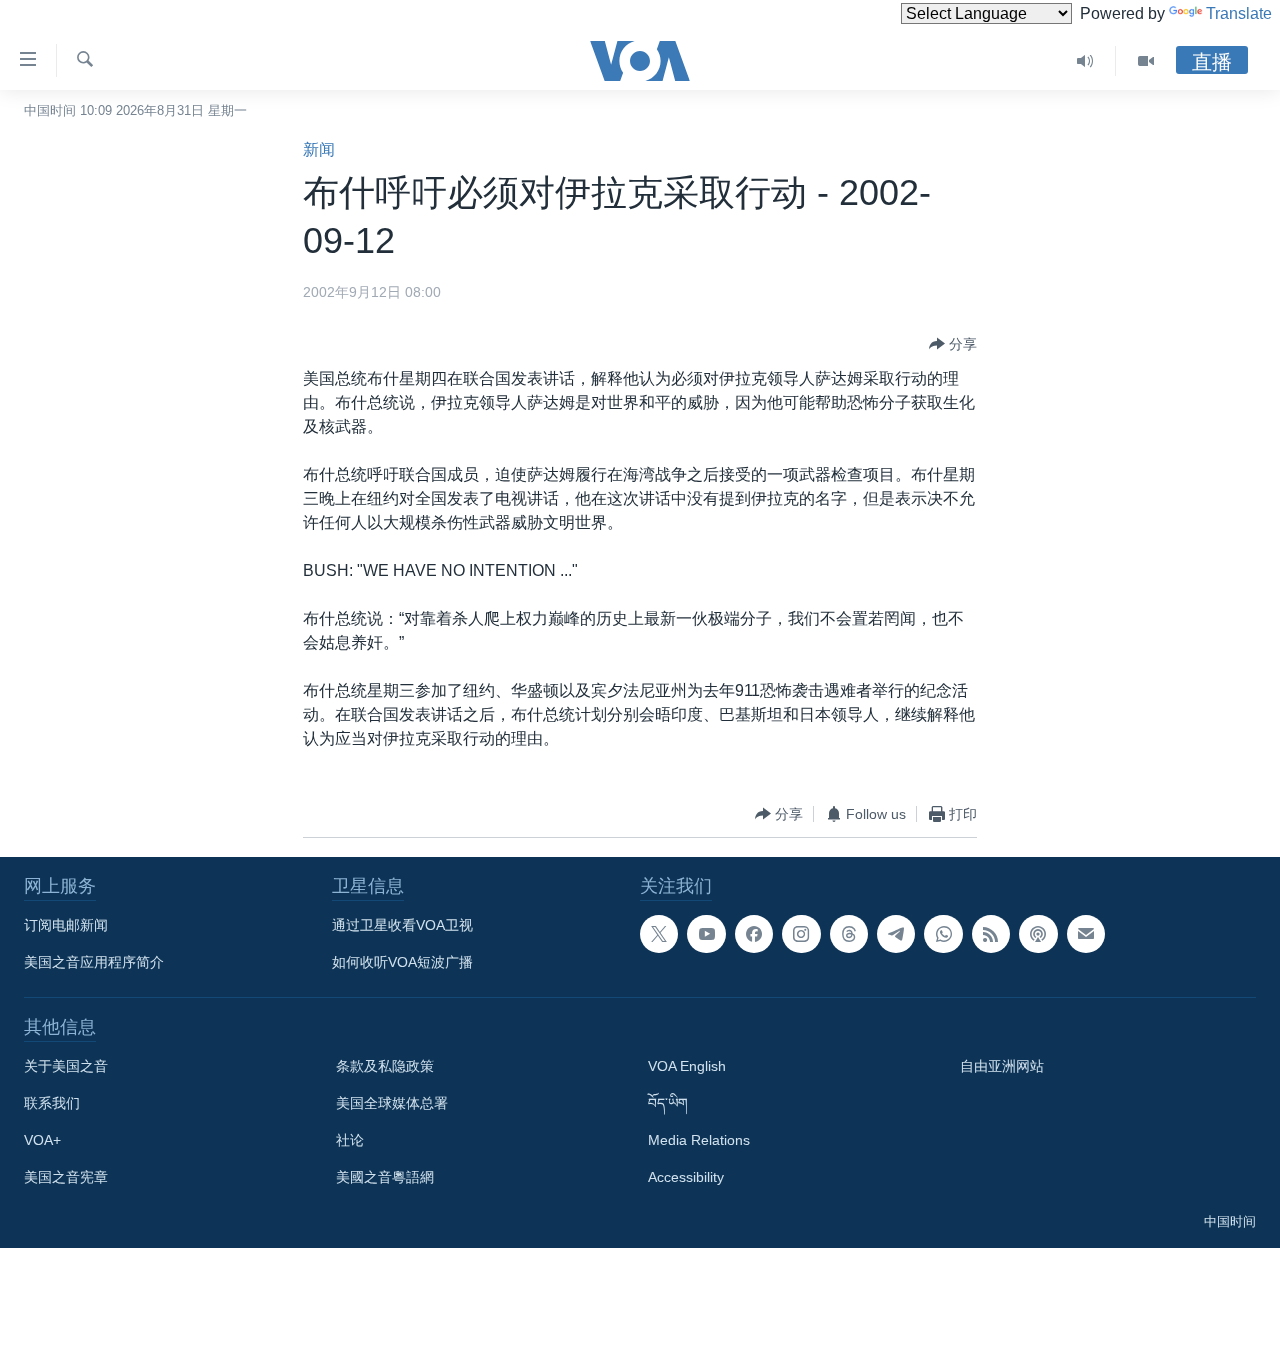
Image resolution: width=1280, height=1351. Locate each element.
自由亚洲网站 (1002, 1066)
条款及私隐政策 (385, 1066)
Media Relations (699, 1140)
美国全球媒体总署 (392, 1103)
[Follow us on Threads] (849, 934)
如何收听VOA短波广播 (402, 962)
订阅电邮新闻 (66, 925)
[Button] (953, 344)
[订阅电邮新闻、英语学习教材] (1086, 934)
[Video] (1146, 61)
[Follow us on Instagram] (801, 934)
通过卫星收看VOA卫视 (402, 925)
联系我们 (52, 1103)
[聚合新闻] (991, 934)
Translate (1239, 13)
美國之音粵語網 (385, 1177)
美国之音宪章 (66, 1177)
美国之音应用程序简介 (94, 962)
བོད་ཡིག (668, 1103)
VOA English (687, 1066)
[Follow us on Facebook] (754, 934)
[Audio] (1085, 61)
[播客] (1038, 934)
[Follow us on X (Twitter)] (659, 934)
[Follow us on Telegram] (896, 934)
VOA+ (42, 1140)
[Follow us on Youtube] (706, 934)
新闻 (319, 149)
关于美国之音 (66, 1066)
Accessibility (686, 1177)
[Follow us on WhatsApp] (943, 934)
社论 (350, 1140)
